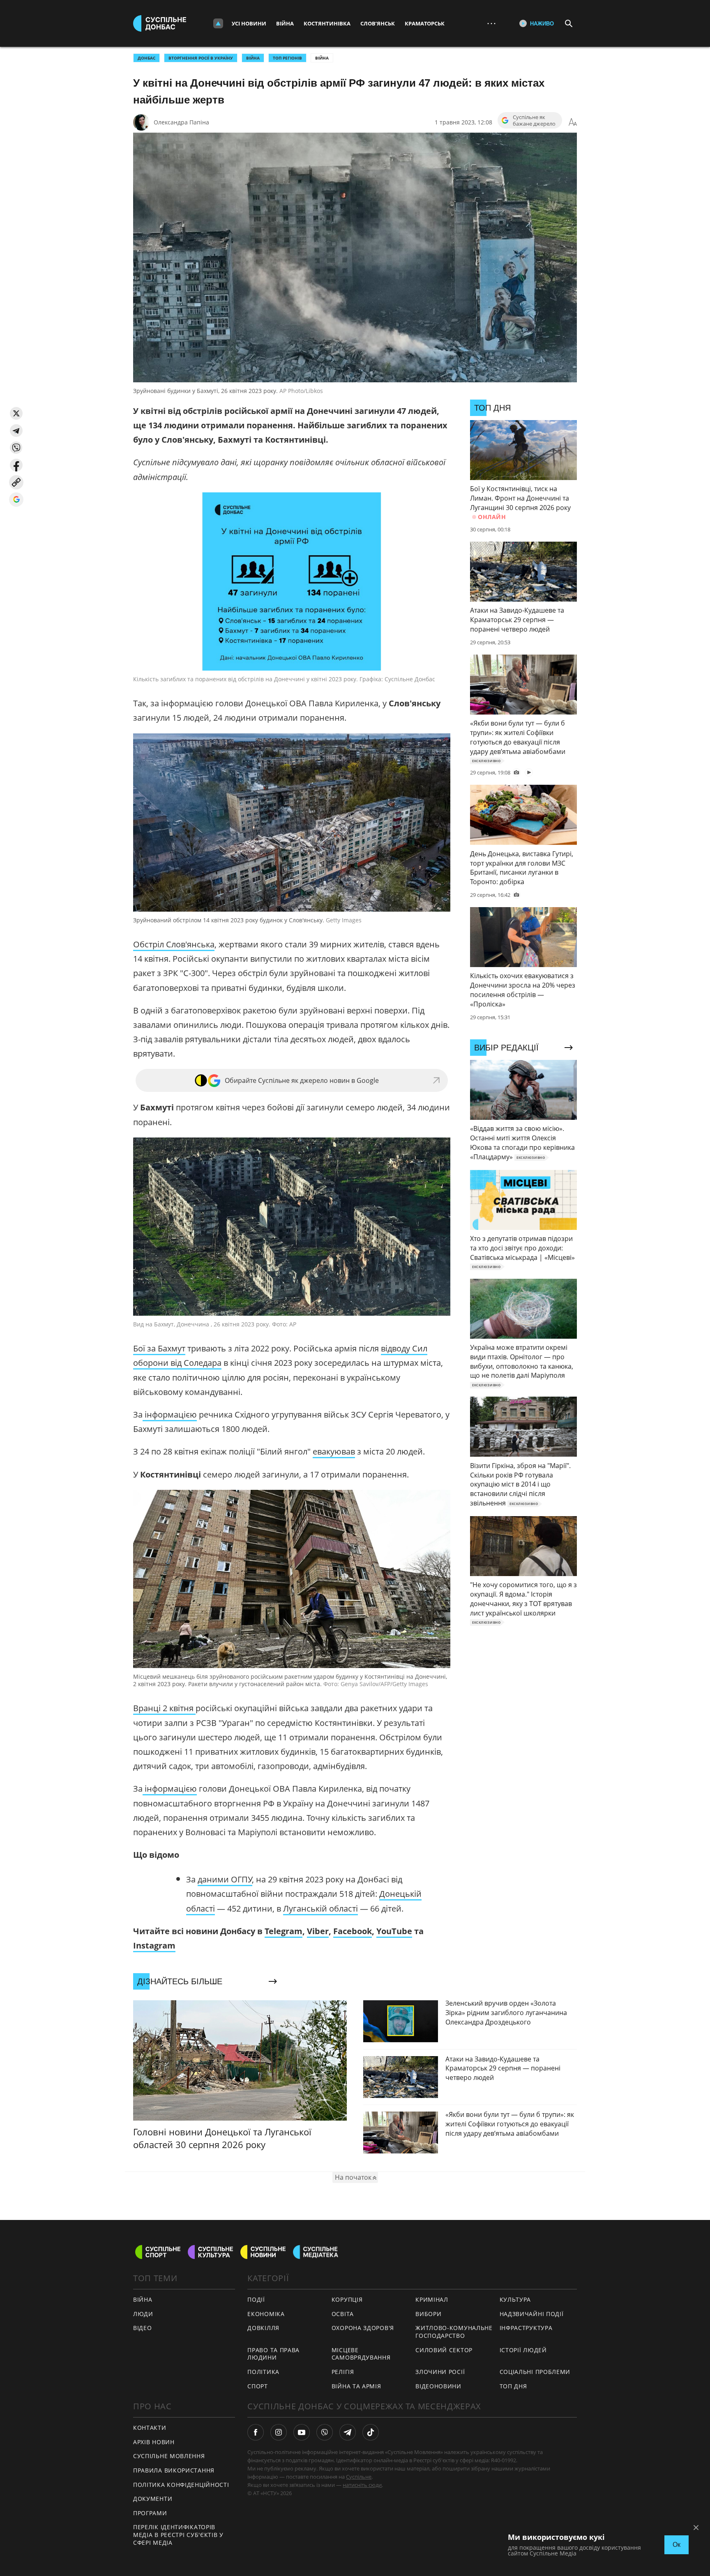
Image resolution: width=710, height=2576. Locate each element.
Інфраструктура (526, 2328)
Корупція (347, 2299)
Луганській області (320, 1908)
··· (491, 23)
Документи (153, 2499)
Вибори (428, 2314)
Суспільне (359, 2477)
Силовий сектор (444, 2350)
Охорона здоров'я (363, 2328)
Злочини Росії (440, 2372)
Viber (318, 1931)
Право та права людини (273, 2354)
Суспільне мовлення (169, 2456)
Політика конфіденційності (181, 2485)
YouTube (394, 1931)
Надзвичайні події (532, 2314)
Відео (143, 2328)
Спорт (258, 2386)
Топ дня (513, 2386)
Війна (285, 23)
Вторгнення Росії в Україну (201, 58)
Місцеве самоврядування (361, 2354)
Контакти (150, 2428)
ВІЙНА (253, 58)
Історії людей (523, 2350)
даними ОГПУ (225, 1879)
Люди (143, 2314)
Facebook (353, 1931)
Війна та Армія (356, 2386)
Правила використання (174, 2470)
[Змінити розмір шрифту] (573, 122)
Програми (150, 2513)
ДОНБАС (146, 58)
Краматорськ (425, 23)
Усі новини (249, 23)
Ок (677, 2545)
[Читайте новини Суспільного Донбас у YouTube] (302, 2432)
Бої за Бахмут (159, 1348)
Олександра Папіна (181, 122)
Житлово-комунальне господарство (454, 2332)
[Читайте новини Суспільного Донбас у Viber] (325, 2432)
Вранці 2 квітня (164, 1708)
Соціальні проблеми (535, 2372)
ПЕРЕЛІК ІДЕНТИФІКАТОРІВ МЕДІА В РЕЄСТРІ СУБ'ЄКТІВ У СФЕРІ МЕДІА (178, 2535)
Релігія (343, 2372)
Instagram (154, 1945)
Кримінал (432, 2299)
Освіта (343, 2314)
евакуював (334, 1451)
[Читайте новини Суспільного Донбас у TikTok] (371, 2432)
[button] (16, 413)
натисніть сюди (362, 2485)
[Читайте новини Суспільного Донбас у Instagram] (279, 2432)
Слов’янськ (378, 23)
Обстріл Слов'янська (174, 944)
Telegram (284, 1931)
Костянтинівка (327, 23)
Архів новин (154, 2442)
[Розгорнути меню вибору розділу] (218, 23)
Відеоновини (438, 2386)
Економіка (266, 2314)
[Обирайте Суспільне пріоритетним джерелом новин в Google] (16, 500)
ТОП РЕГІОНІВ (287, 58)
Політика (263, 2372)
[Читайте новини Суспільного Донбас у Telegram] (348, 2432)
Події (256, 2299)
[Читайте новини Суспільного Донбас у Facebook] (256, 2432)
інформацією (170, 1414)
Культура (515, 2299)
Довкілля (263, 2328)
